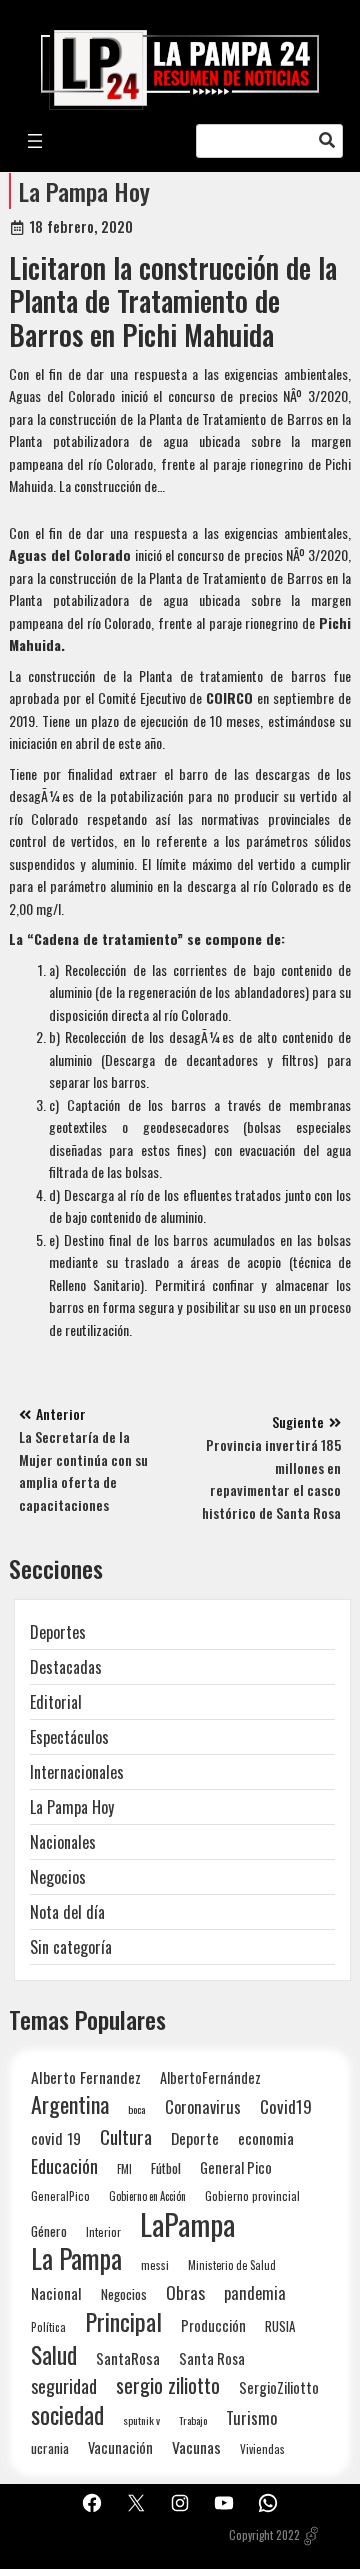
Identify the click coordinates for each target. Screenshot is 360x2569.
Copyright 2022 (264, 2535)
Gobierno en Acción (147, 2196)
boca (137, 2109)
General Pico (236, 2167)
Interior (103, 2231)
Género (49, 2231)
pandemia (255, 2293)
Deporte (195, 2138)
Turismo (251, 2417)
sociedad (67, 2414)
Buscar (327, 141)
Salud (54, 2354)
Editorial (56, 1702)
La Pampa (76, 2258)
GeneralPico (60, 2195)
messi (155, 2264)
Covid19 (286, 2106)
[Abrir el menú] (35, 141)
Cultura (126, 2136)
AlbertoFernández (210, 2077)
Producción (213, 2325)
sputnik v (141, 2420)
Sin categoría (71, 1947)
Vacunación (120, 2447)
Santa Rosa (212, 2358)
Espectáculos (69, 1737)
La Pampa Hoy (84, 191)
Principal (123, 2321)
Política (48, 2327)
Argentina (70, 2104)
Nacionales (63, 1842)
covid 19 (56, 2137)
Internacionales (77, 1772)
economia (266, 2138)
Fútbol (166, 2168)
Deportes (58, 1632)
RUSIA (280, 2326)
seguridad (64, 2385)
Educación (64, 2165)
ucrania (50, 2448)
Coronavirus (203, 2106)
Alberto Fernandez (86, 2077)
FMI (124, 2168)
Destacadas (66, 1667)
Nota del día (67, 1912)
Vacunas (196, 2447)
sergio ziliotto (168, 2385)
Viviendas (262, 2448)
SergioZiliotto (279, 2387)
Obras (185, 2292)
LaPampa (187, 2223)
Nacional (56, 2293)
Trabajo (193, 2420)
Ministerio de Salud (232, 2265)
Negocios (58, 1877)
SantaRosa (128, 2358)
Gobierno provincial (252, 2195)
